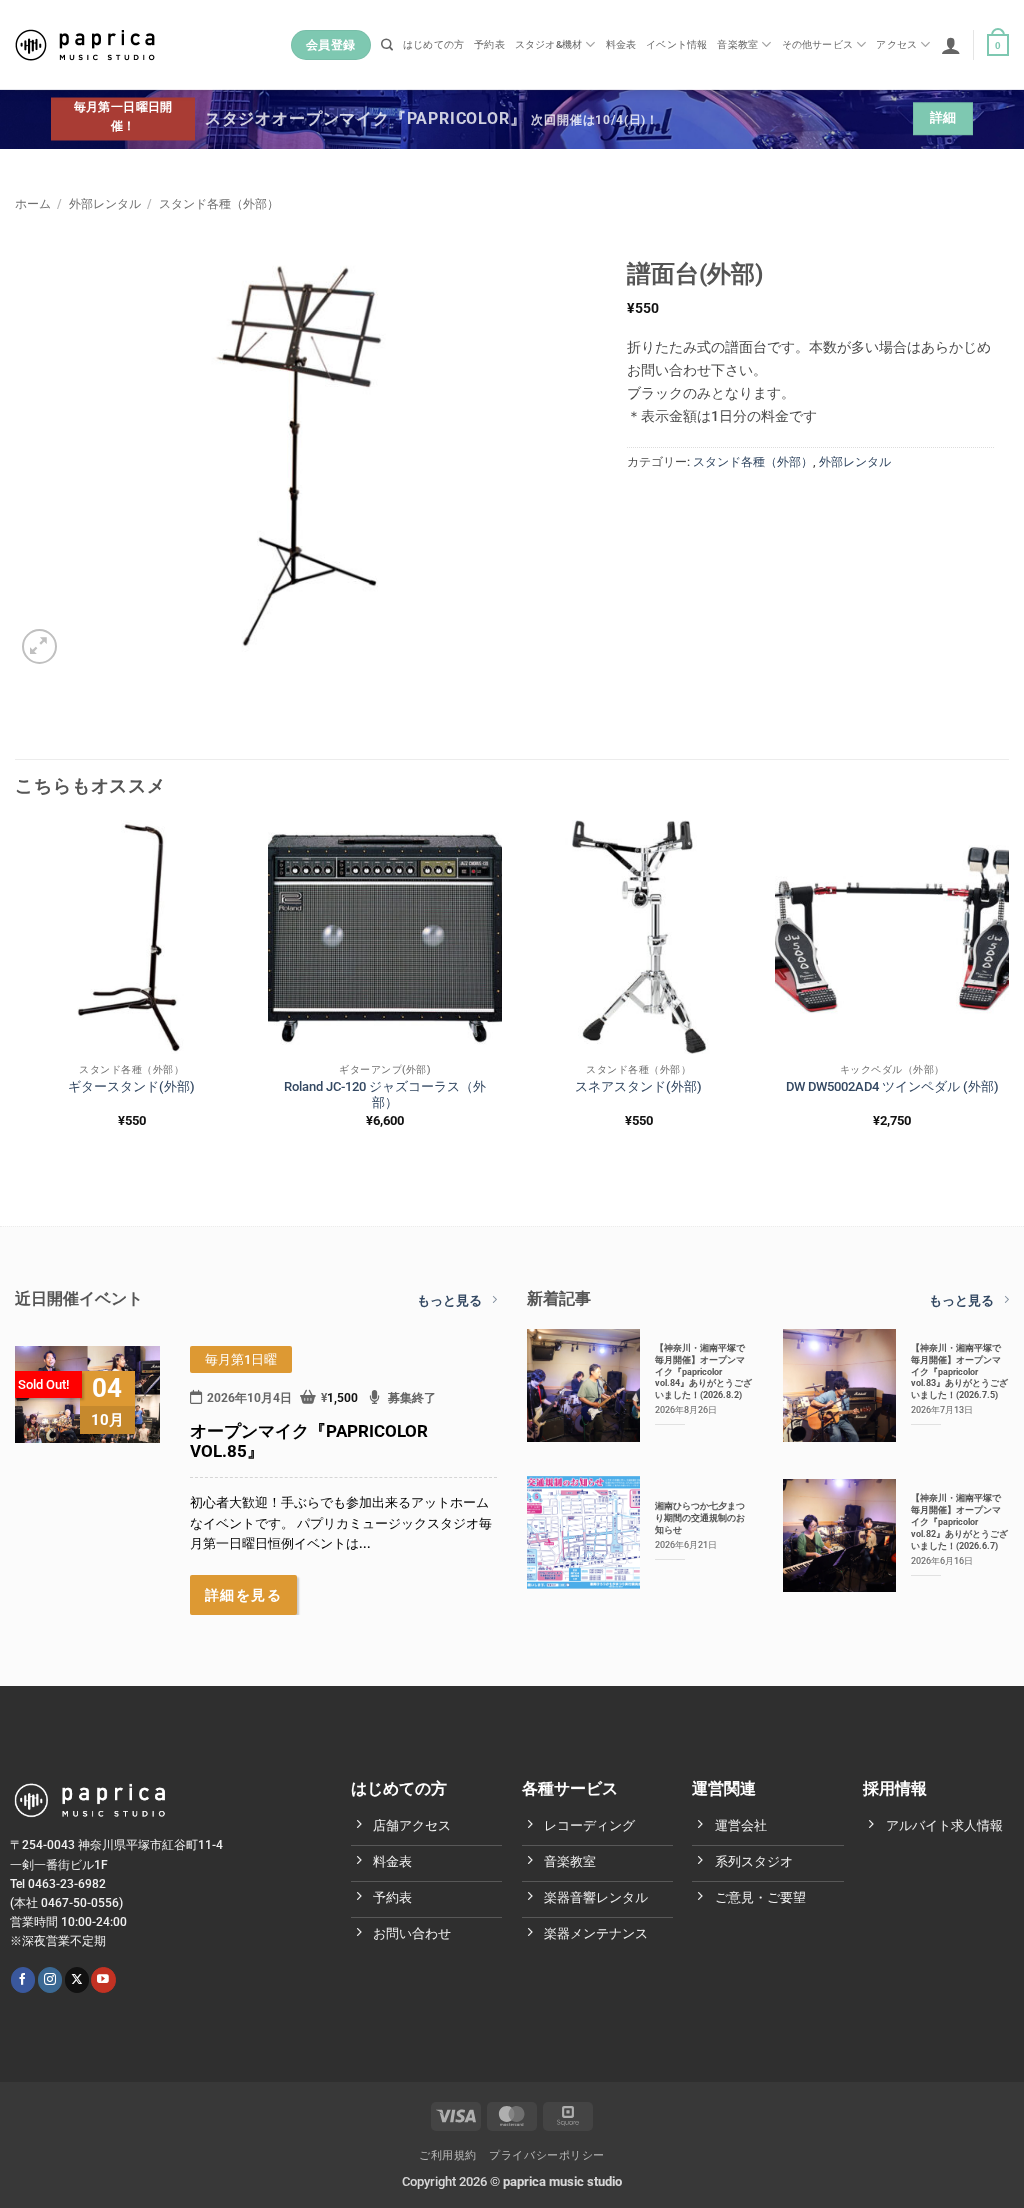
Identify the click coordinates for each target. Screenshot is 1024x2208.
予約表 (489, 44)
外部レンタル (105, 204)
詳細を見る (244, 1595)
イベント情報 (676, 44)
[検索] (387, 45)
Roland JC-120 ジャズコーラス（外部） (385, 1095)
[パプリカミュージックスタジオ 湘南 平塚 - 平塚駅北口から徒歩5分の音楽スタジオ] (85, 45)
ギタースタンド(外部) (131, 1086)
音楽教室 (737, 44)
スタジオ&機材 (548, 44)
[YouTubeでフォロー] (103, 1979)
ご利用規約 (448, 2155)
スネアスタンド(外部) (638, 1086)
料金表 (621, 44)
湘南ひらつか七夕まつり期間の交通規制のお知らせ (700, 1517)
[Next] (1008, 991)
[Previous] (16, 991)
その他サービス (817, 44)
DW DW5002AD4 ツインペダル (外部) (892, 1086)
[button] (951, 45)
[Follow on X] (77, 1979)
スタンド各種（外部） (219, 204)
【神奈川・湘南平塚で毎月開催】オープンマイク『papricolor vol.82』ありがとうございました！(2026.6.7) (959, 1521)
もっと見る (449, 1300)
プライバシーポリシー (547, 2155)
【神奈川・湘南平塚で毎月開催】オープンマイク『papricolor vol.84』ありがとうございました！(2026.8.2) (703, 1371)
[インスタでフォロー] (50, 1979)
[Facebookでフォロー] (23, 1979)
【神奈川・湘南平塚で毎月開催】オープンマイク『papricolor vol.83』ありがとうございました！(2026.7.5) (959, 1371)
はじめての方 (433, 44)
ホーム (33, 204)
